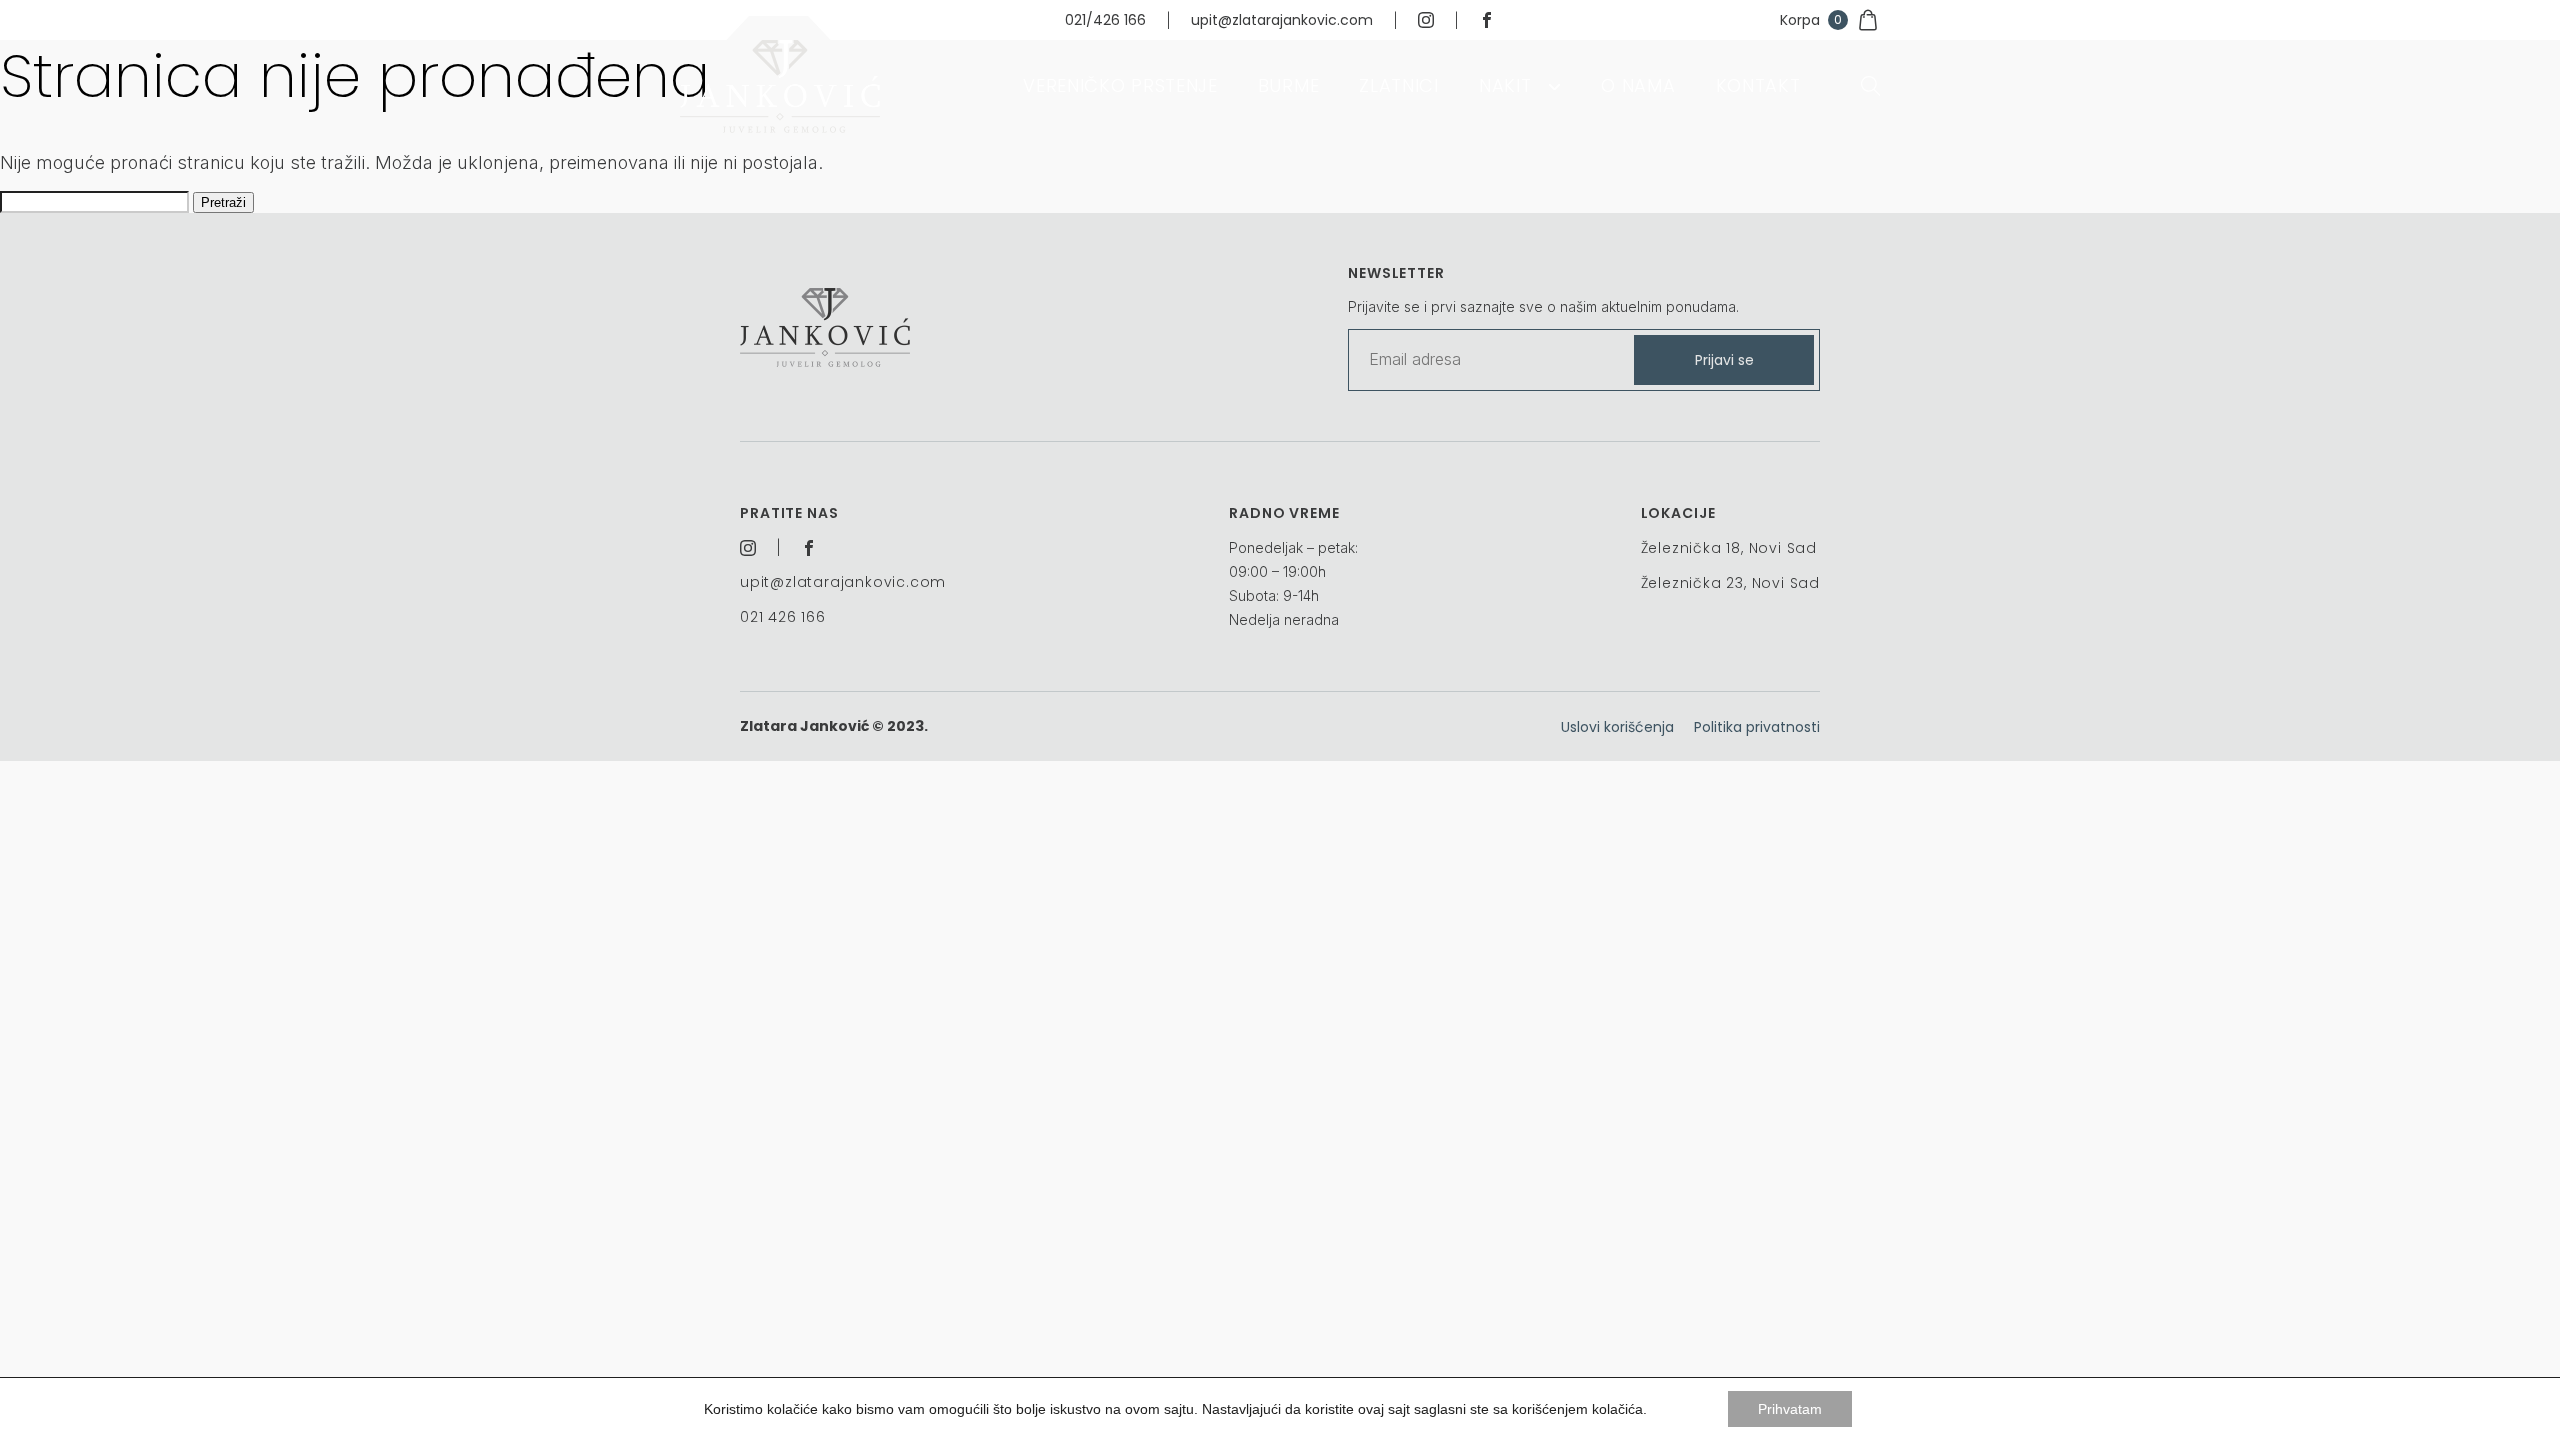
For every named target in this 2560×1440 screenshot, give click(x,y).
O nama (1638, 85)
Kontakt (1758, 85)
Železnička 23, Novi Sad (1730, 583)
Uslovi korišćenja (1617, 727)
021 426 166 (783, 617)
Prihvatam (1790, 1409)
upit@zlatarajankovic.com (1282, 20)
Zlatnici (1399, 85)
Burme (1289, 85)
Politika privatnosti (1757, 727)
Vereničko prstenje (1120, 85)
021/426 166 (1105, 20)
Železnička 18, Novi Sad (1729, 548)
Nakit (1505, 85)
